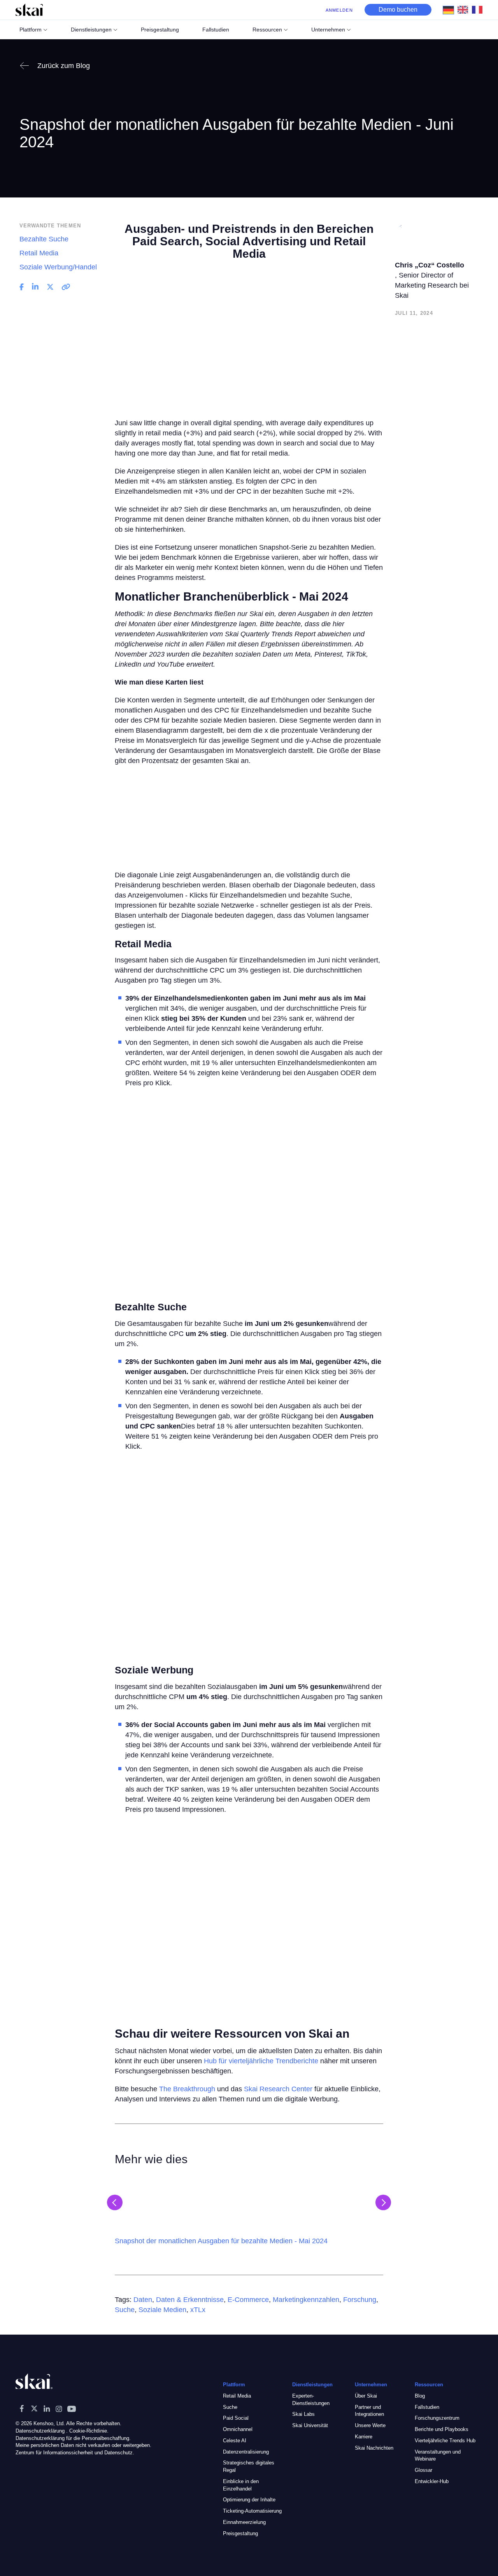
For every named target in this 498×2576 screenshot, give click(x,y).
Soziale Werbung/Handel (58, 267)
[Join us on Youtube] (72, 2408)
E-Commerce (248, 2300)
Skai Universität (310, 2425)
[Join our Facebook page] (22, 2408)
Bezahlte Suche (44, 239)
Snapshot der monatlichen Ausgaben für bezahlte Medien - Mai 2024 (221, 2241)
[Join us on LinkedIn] (47, 2408)
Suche (125, 2310)
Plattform (31, 30)
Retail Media (39, 253)
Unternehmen (328, 30)
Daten (143, 2300)
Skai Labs (303, 2414)
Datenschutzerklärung (40, 2430)
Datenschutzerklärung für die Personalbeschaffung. (73, 2438)
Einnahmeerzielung (244, 2522)
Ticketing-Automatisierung (252, 2511)
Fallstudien (427, 2407)
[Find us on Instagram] (59, 2408)
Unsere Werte (370, 2425)
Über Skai (366, 2395)
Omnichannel (238, 2429)
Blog (420, 2395)
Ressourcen (267, 30)
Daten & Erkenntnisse (190, 2300)
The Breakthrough (187, 2089)
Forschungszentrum (437, 2418)
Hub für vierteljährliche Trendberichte (261, 2061)
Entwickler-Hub (432, 2481)
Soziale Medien (162, 2310)
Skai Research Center (278, 2089)
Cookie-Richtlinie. (89, 2430)
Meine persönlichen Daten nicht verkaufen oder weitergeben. (83, 2445)
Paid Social (236, 2418)
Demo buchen (398, 10)
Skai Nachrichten (374, 2448)
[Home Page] (29, 10)
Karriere (364, 2436)
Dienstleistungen (91, 30)
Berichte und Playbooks (442, 2429)
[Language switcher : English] (465, 9)
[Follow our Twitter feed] (34, 2408)
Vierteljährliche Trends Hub (445, 2440)
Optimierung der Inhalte (249, 2500)
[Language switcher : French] (479, 9)
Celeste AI (235, 2440)
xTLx (198, 2310)
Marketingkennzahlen (306, 2300)
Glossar (423, 2470)
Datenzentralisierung (246, 2451)
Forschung (360, 2300)
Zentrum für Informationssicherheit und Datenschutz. (75, 2453)
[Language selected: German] (465, 10)
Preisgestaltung (240, 2533)
